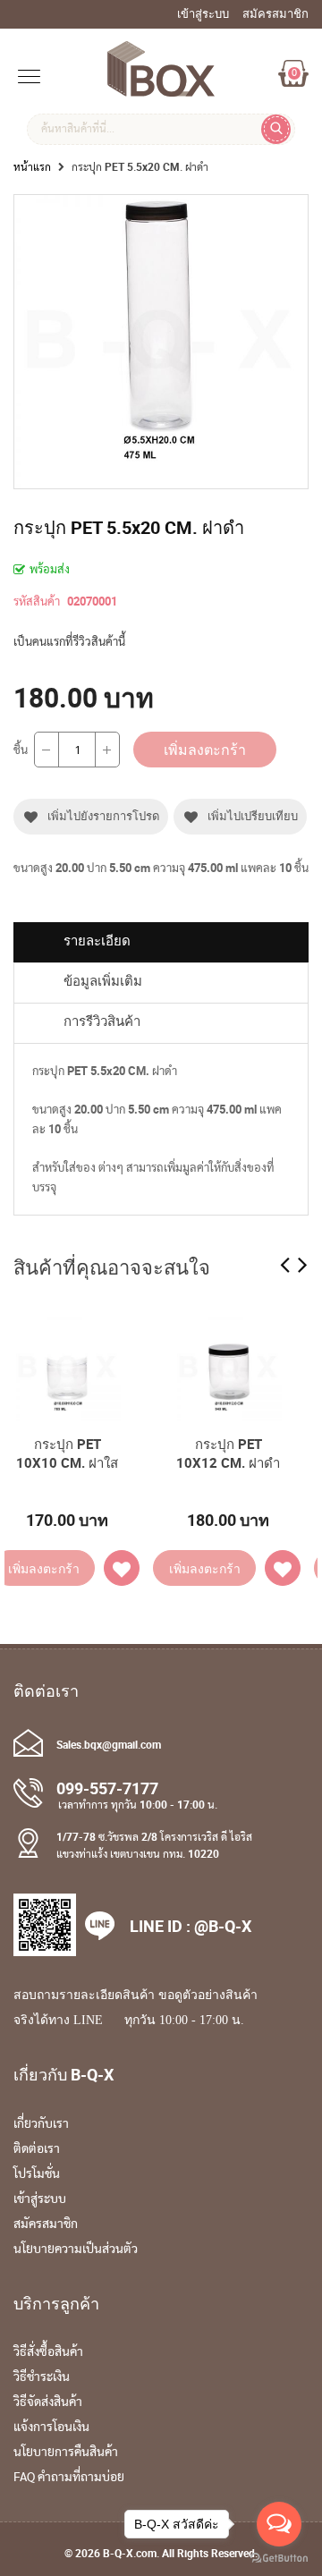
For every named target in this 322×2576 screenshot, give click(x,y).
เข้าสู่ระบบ (40, 2199)
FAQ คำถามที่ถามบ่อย (69, 2478)
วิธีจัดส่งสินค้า (48, 2402)
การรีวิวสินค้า (102, 1021)
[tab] (161, 942)
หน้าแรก (32, 166)
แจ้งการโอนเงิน (51, 2428)
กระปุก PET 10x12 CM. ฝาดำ (228, 1453)
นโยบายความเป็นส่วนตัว (76, 2250)
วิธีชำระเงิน (42, 2377)
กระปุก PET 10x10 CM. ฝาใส (67, 1453)
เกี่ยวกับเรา (41, 2124)
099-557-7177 (107, 1788)
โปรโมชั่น (37, 2174)
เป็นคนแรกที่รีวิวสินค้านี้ (69, 641)
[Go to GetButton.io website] (279, 2558)
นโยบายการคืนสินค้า (66, 2453)
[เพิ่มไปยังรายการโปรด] (122, 1568)
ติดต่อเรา (37, 2149)
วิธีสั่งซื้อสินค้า (48, 2352)
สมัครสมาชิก (46, 2224)
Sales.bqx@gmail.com (109, 1744)
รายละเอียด (97, 941)
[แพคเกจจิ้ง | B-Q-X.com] (161, 88)
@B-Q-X (223, 1926)
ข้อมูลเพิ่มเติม (103, 981)
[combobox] (161, 129)
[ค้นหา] (276, 129)
